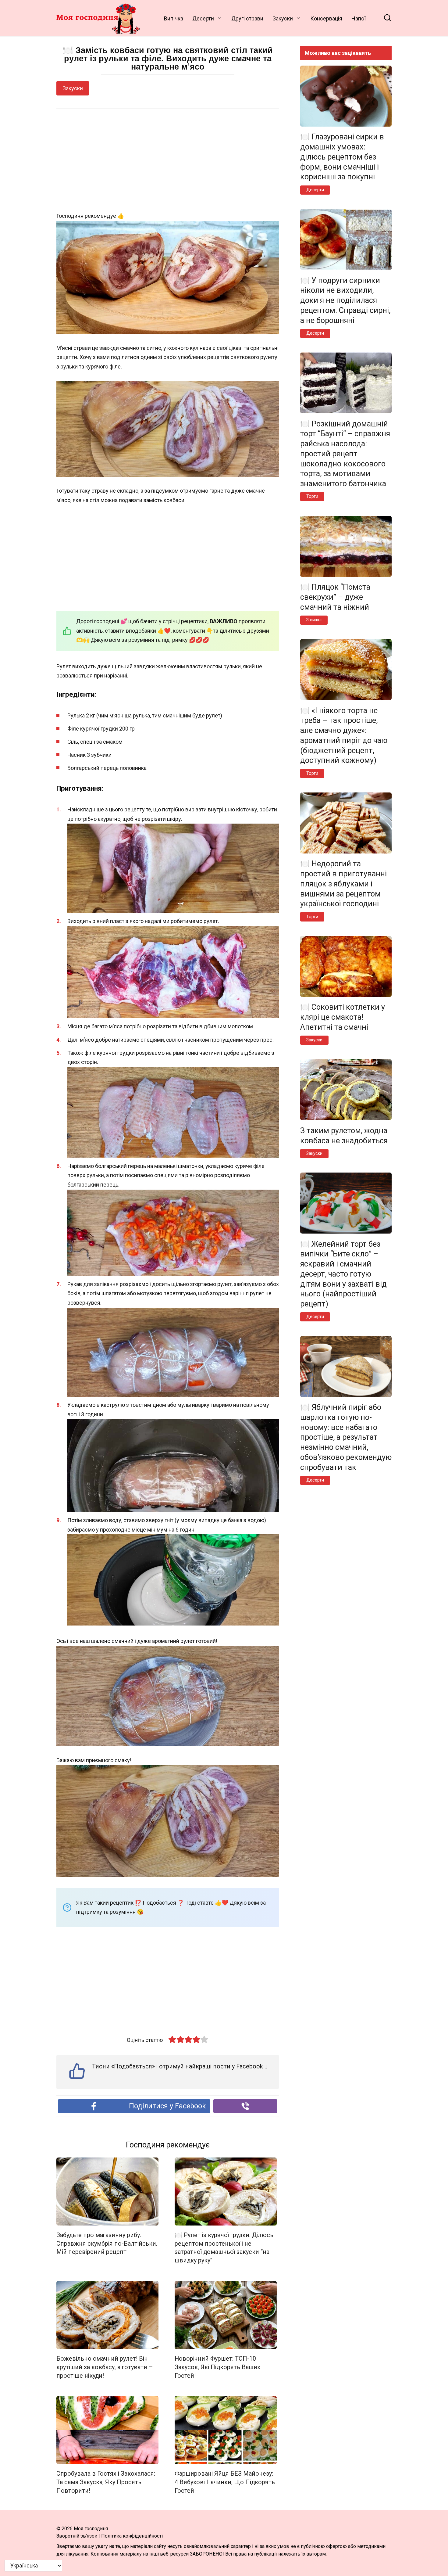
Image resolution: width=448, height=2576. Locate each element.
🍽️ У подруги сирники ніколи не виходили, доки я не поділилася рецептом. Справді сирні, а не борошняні (345, 300)
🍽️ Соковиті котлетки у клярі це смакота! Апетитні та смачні (343, 1017)
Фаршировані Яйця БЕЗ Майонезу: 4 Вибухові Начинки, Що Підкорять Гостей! (225, 2482)
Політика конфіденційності (132, 2536)
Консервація (326, 18)
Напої (359, 18)
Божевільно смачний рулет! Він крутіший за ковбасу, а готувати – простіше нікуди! (105, 2367)
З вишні (314, 620)
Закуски (283, 18)
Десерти (203, 18)
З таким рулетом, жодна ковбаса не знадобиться (344, 1135)
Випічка (174, 18)
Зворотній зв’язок (77, 2536)
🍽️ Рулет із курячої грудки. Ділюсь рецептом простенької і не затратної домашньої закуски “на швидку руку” (224, 2248)
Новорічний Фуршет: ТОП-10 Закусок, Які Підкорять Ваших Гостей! (217, 2367)
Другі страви (247, 18)
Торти (312, 496)
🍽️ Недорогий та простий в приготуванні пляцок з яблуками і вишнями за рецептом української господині (343, 884)
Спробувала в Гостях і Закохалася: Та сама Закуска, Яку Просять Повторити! (106, 2482)
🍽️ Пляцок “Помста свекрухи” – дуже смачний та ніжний (335, 597)
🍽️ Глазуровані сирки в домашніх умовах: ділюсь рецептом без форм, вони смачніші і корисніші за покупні (342, 157)
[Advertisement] (168, 160)
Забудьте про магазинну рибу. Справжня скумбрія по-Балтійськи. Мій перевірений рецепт (107, 2244)
